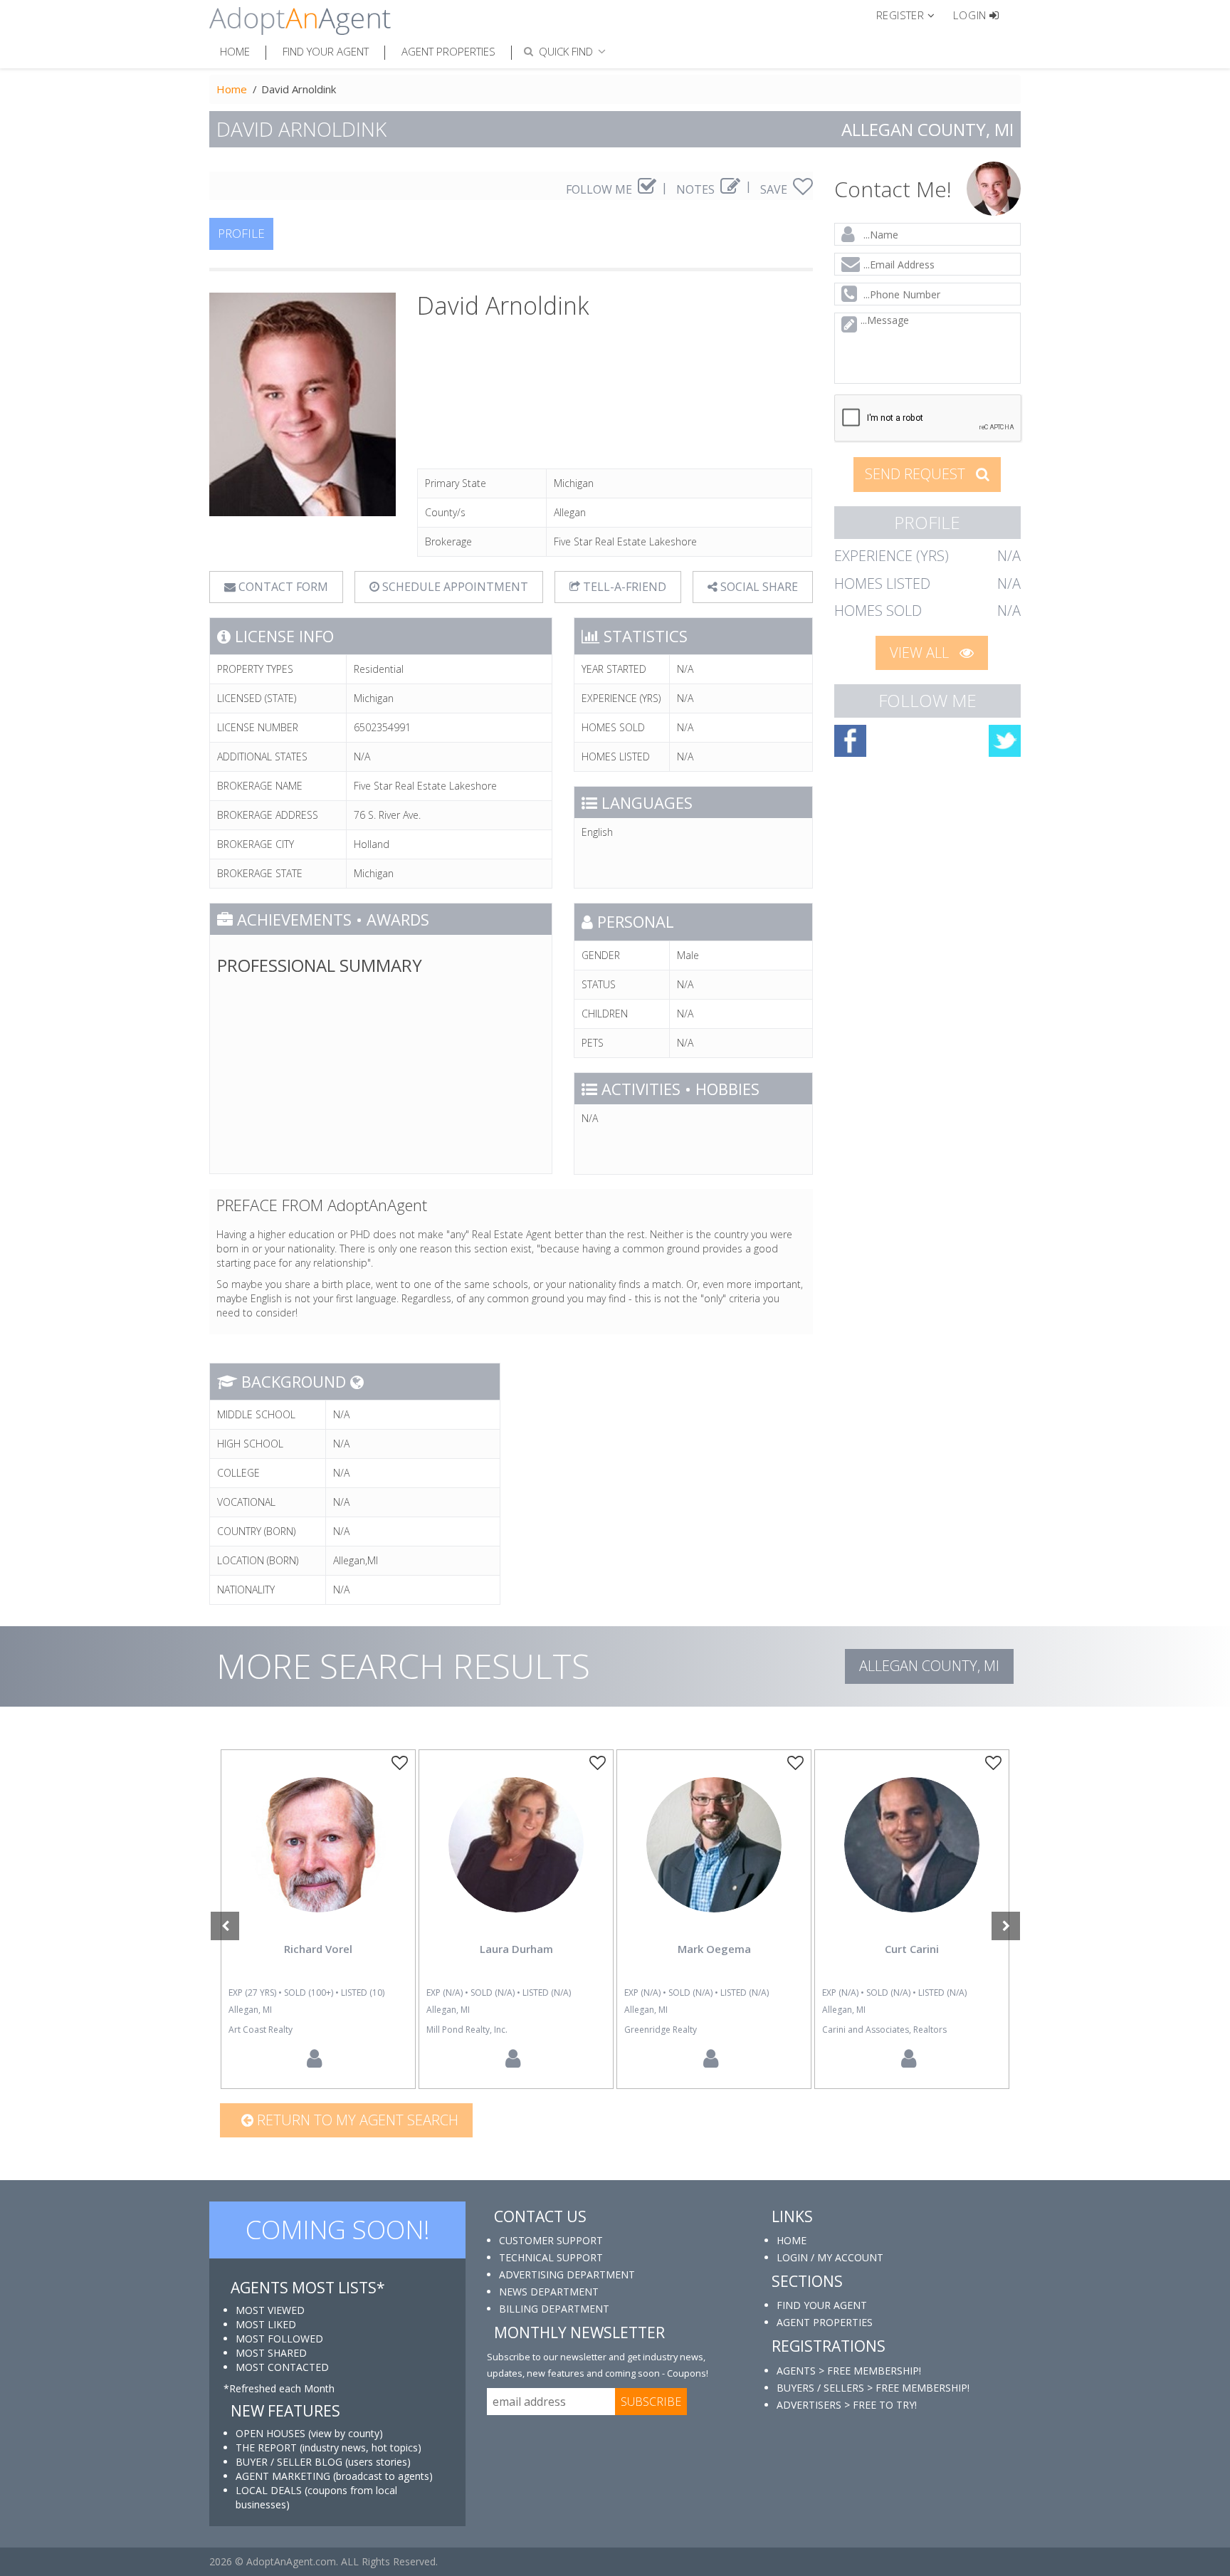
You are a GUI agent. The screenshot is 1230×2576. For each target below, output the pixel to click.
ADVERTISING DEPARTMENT (567, 2274)
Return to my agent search (356, 2120)
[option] (318, 1919)
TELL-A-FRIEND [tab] (623, 587)
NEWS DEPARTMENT (549, 2292)
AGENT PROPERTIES (825, 2322)
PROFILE (241, 233)
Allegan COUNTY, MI (929, 1666)
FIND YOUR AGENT (822, 2305)
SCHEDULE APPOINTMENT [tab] (454, 587)
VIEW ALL (921, 653)
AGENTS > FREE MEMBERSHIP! (849, 2371)
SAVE (775, 189)
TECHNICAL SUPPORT (551, 2257)
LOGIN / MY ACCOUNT (830, 2257)
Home (235, 51)
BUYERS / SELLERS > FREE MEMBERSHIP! (873, 2388)
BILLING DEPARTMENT (554, 2309)
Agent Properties (448, 51)
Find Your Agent (326, 51)
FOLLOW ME (600, 189)
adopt (318, 1857)
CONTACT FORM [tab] (282, 587)
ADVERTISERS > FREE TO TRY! (847, 2405)
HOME (792, 2240)
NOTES (697, 189)
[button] (911, 14)
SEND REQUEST (917, 474)
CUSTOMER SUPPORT (551, 2240)
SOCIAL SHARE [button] (758, 587)
